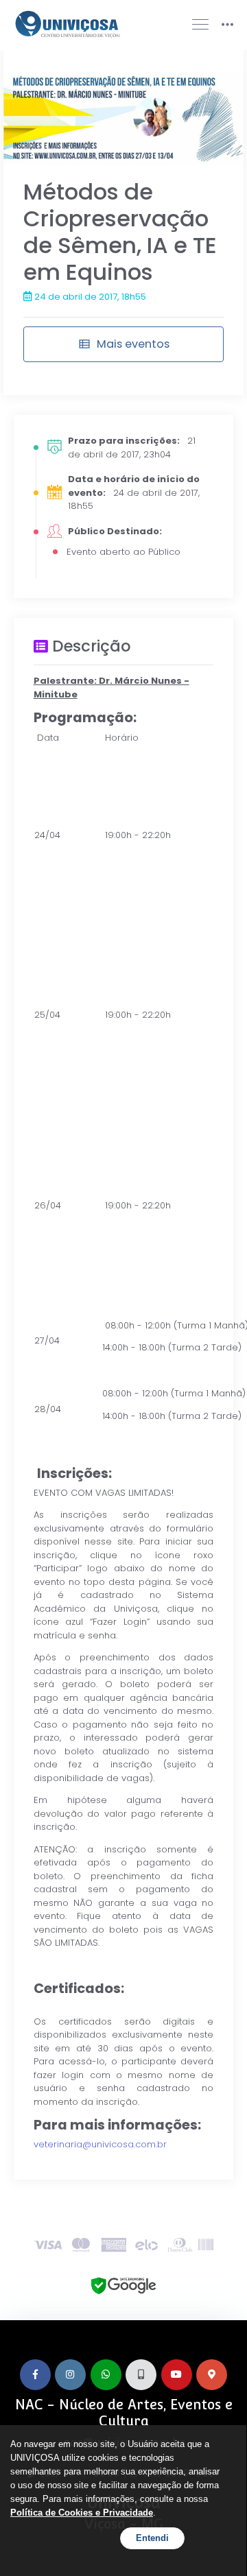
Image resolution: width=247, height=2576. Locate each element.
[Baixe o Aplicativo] (141, 2375)
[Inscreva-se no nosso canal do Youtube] (177, 2375)
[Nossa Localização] (212, 2375)
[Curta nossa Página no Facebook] (35, 2375)
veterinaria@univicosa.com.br (100, 2144)
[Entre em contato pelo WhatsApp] (106, 2375)
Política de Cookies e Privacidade (82, 2513)
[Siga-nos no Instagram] (70, 2375)
